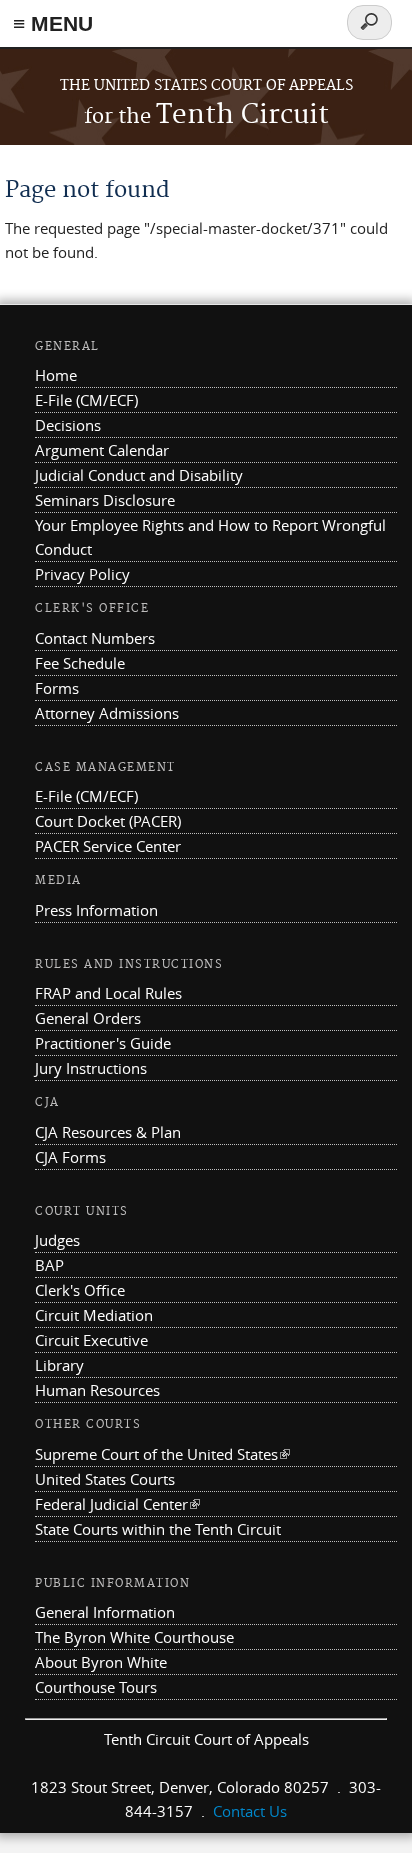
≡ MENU (53, 23)
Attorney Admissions (107, 713)
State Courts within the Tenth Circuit (158, 1529)
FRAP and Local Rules (108, 993)
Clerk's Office (80, 1290)
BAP (49, 1265)
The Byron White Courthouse (134, 1637)
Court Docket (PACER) (108, 821)
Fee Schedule (80, 663)
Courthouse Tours (96, 1687)
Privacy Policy (82, 574)
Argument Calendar (102, 450)
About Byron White (101, 1662)
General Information (105, 1612)
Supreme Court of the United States (162, 1454)
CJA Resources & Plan (108, 1132)
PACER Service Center (108, 846)
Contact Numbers (95, 638)
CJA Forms (70, 1157)
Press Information (96, 910)
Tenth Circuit (206, 115)
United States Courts (105, 1479)
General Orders (88, 1018)
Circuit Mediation (94, 1315)
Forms (57, 688)
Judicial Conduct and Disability (139, 475)
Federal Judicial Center (117, 1504)
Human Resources (97, 1390)
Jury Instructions (91, 1068)
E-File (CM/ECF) (86, 400)
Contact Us (250, 1811)
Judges (57, 1240)
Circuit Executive (91, 1340)
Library (59, 1365)
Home (56, 375)
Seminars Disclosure (105, 500)
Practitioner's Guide (103, 1043)
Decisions (68, 425)
